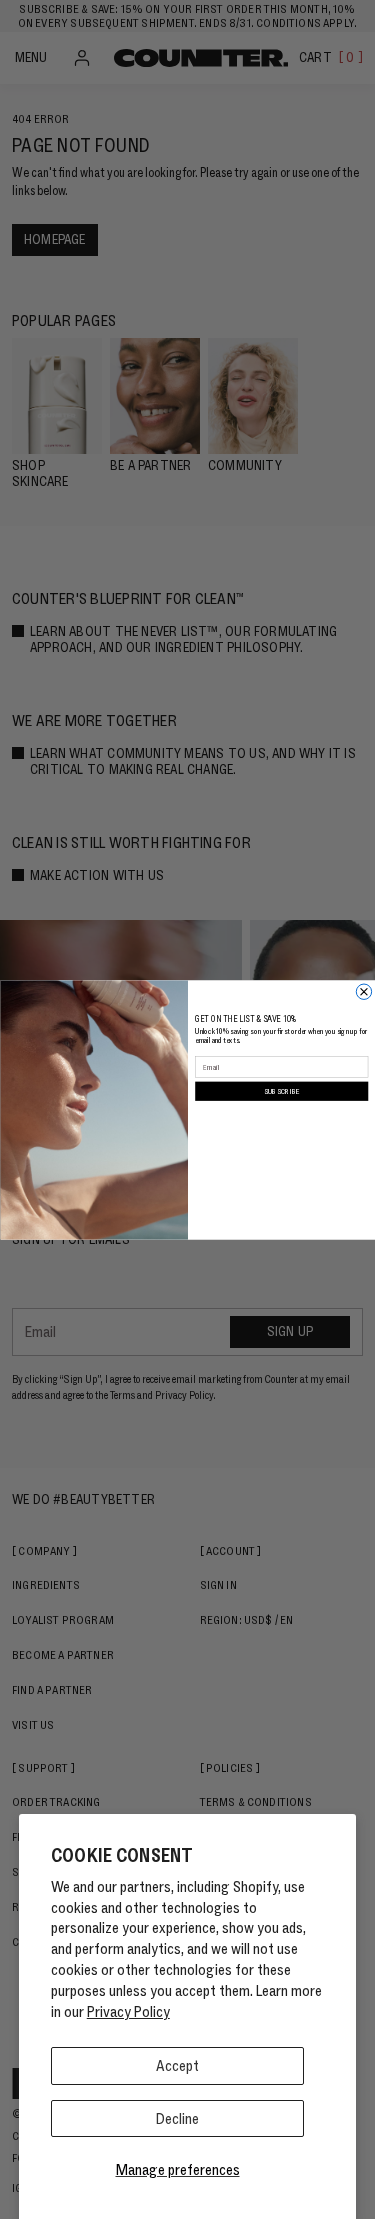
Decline (177, 2118)
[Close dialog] (363, 991)
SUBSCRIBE (281, 1090)
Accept (177, 2065)
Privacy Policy (128, 2011)
